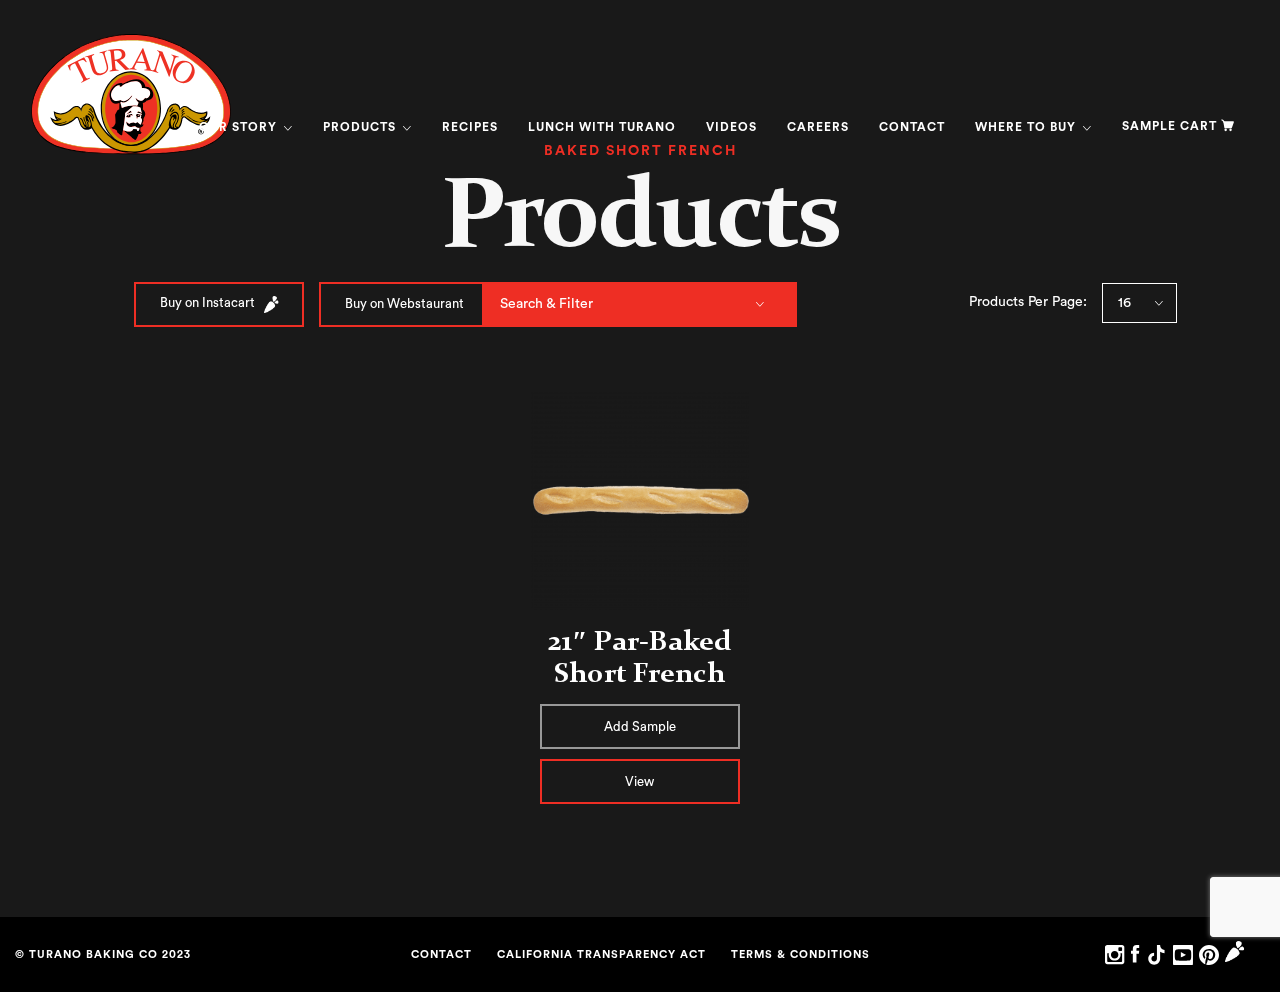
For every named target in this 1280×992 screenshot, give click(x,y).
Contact (912, 127)
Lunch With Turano (602, 127)
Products (361, 127)
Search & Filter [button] (546, 304)
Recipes (470, 127)
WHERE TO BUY (1027, 127)
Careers (818, 127)
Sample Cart (1169, 126)
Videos (731, 127)
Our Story (240, 127)
